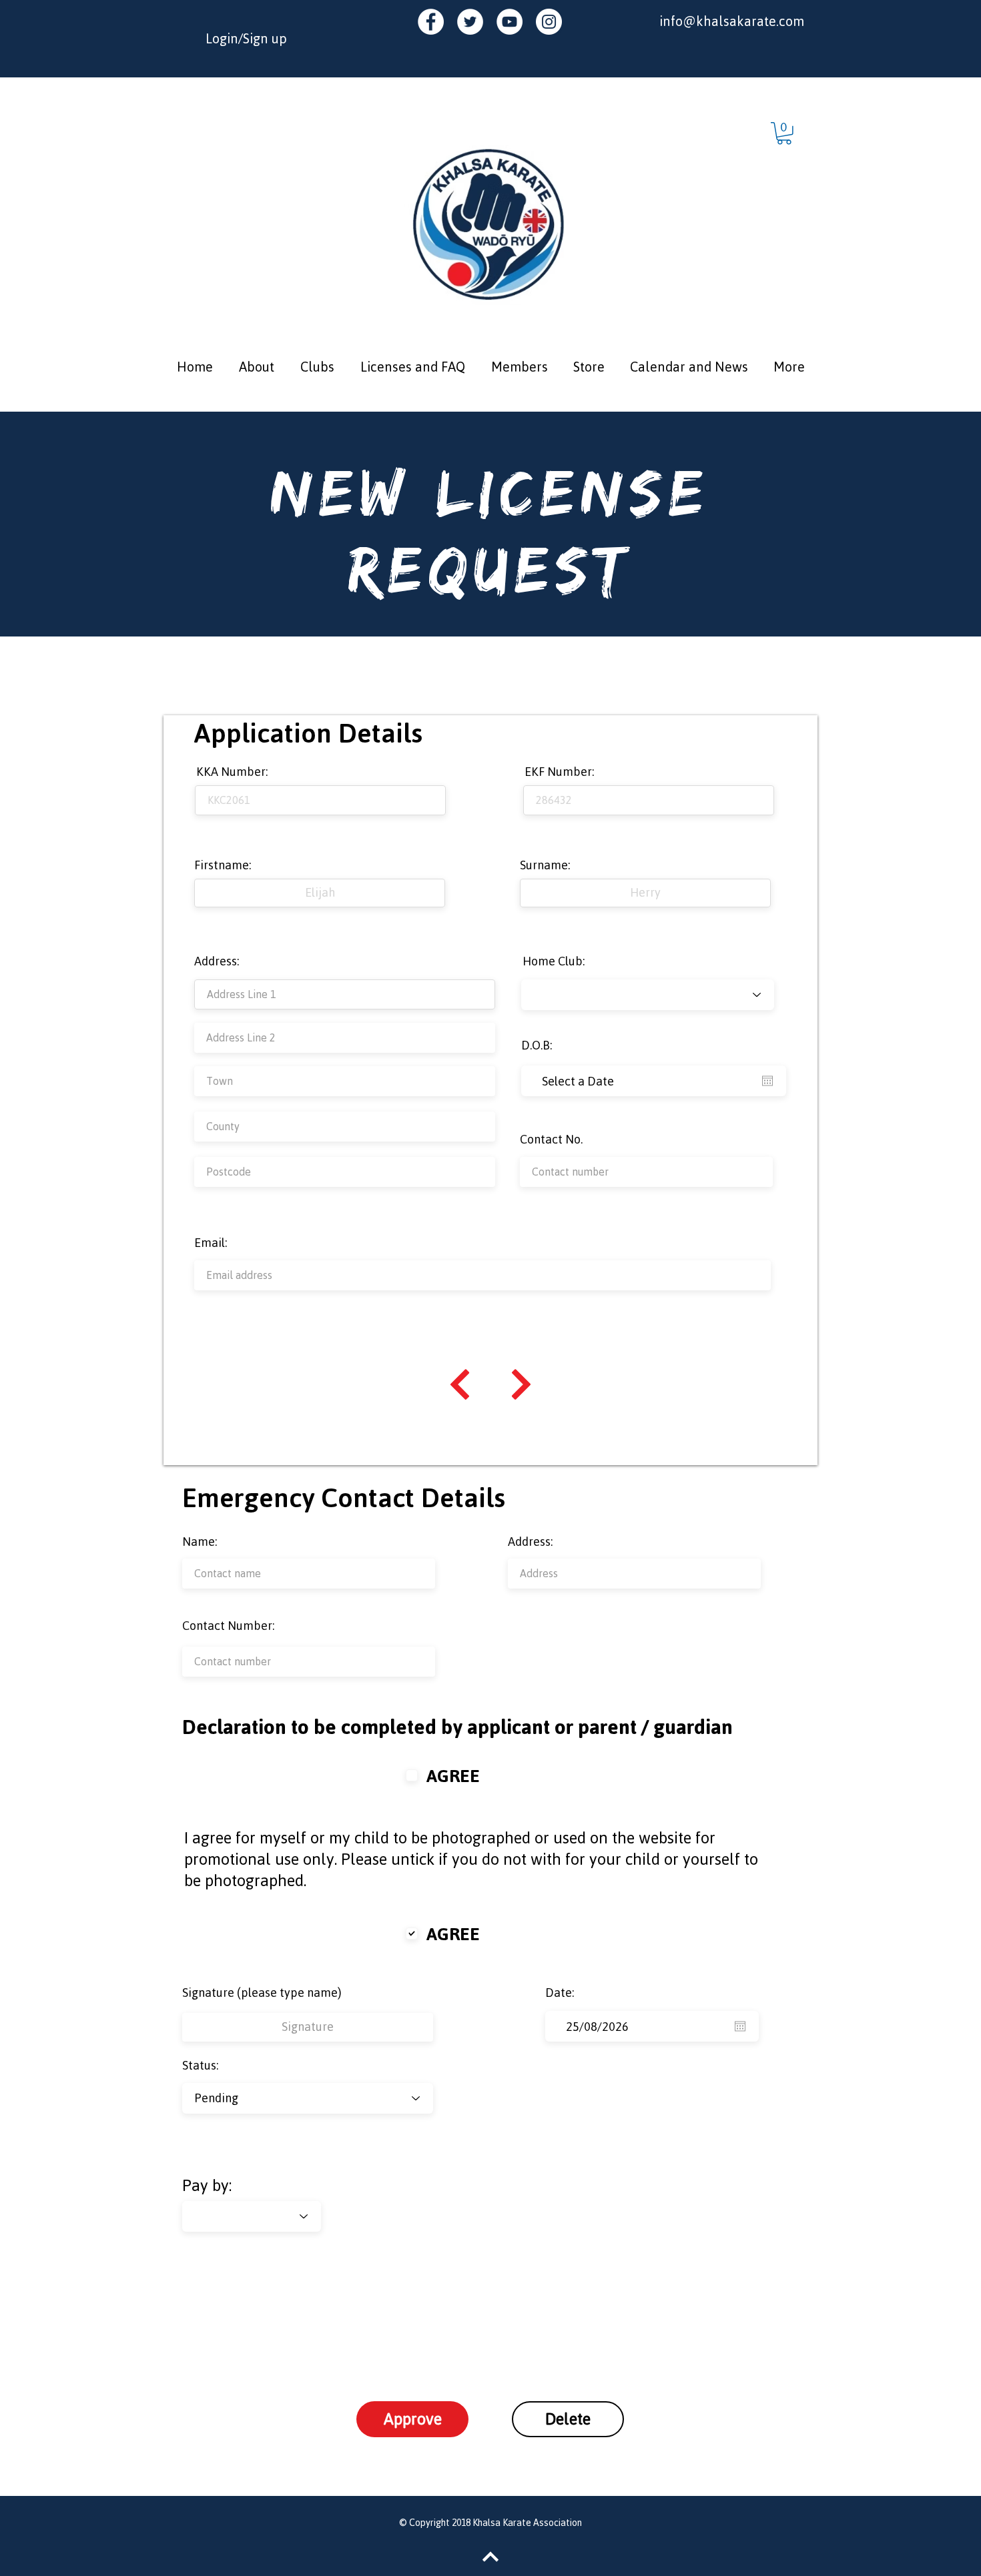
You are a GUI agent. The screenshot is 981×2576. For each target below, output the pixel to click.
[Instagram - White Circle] (549, 22)
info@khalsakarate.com (732, 21)
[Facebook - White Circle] (431, 22)
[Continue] (460, 1384)
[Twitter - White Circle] (470, 22)
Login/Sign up (246, 38)
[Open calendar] (767, 1081)
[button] (784, 133)
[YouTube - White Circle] (510, 22)
